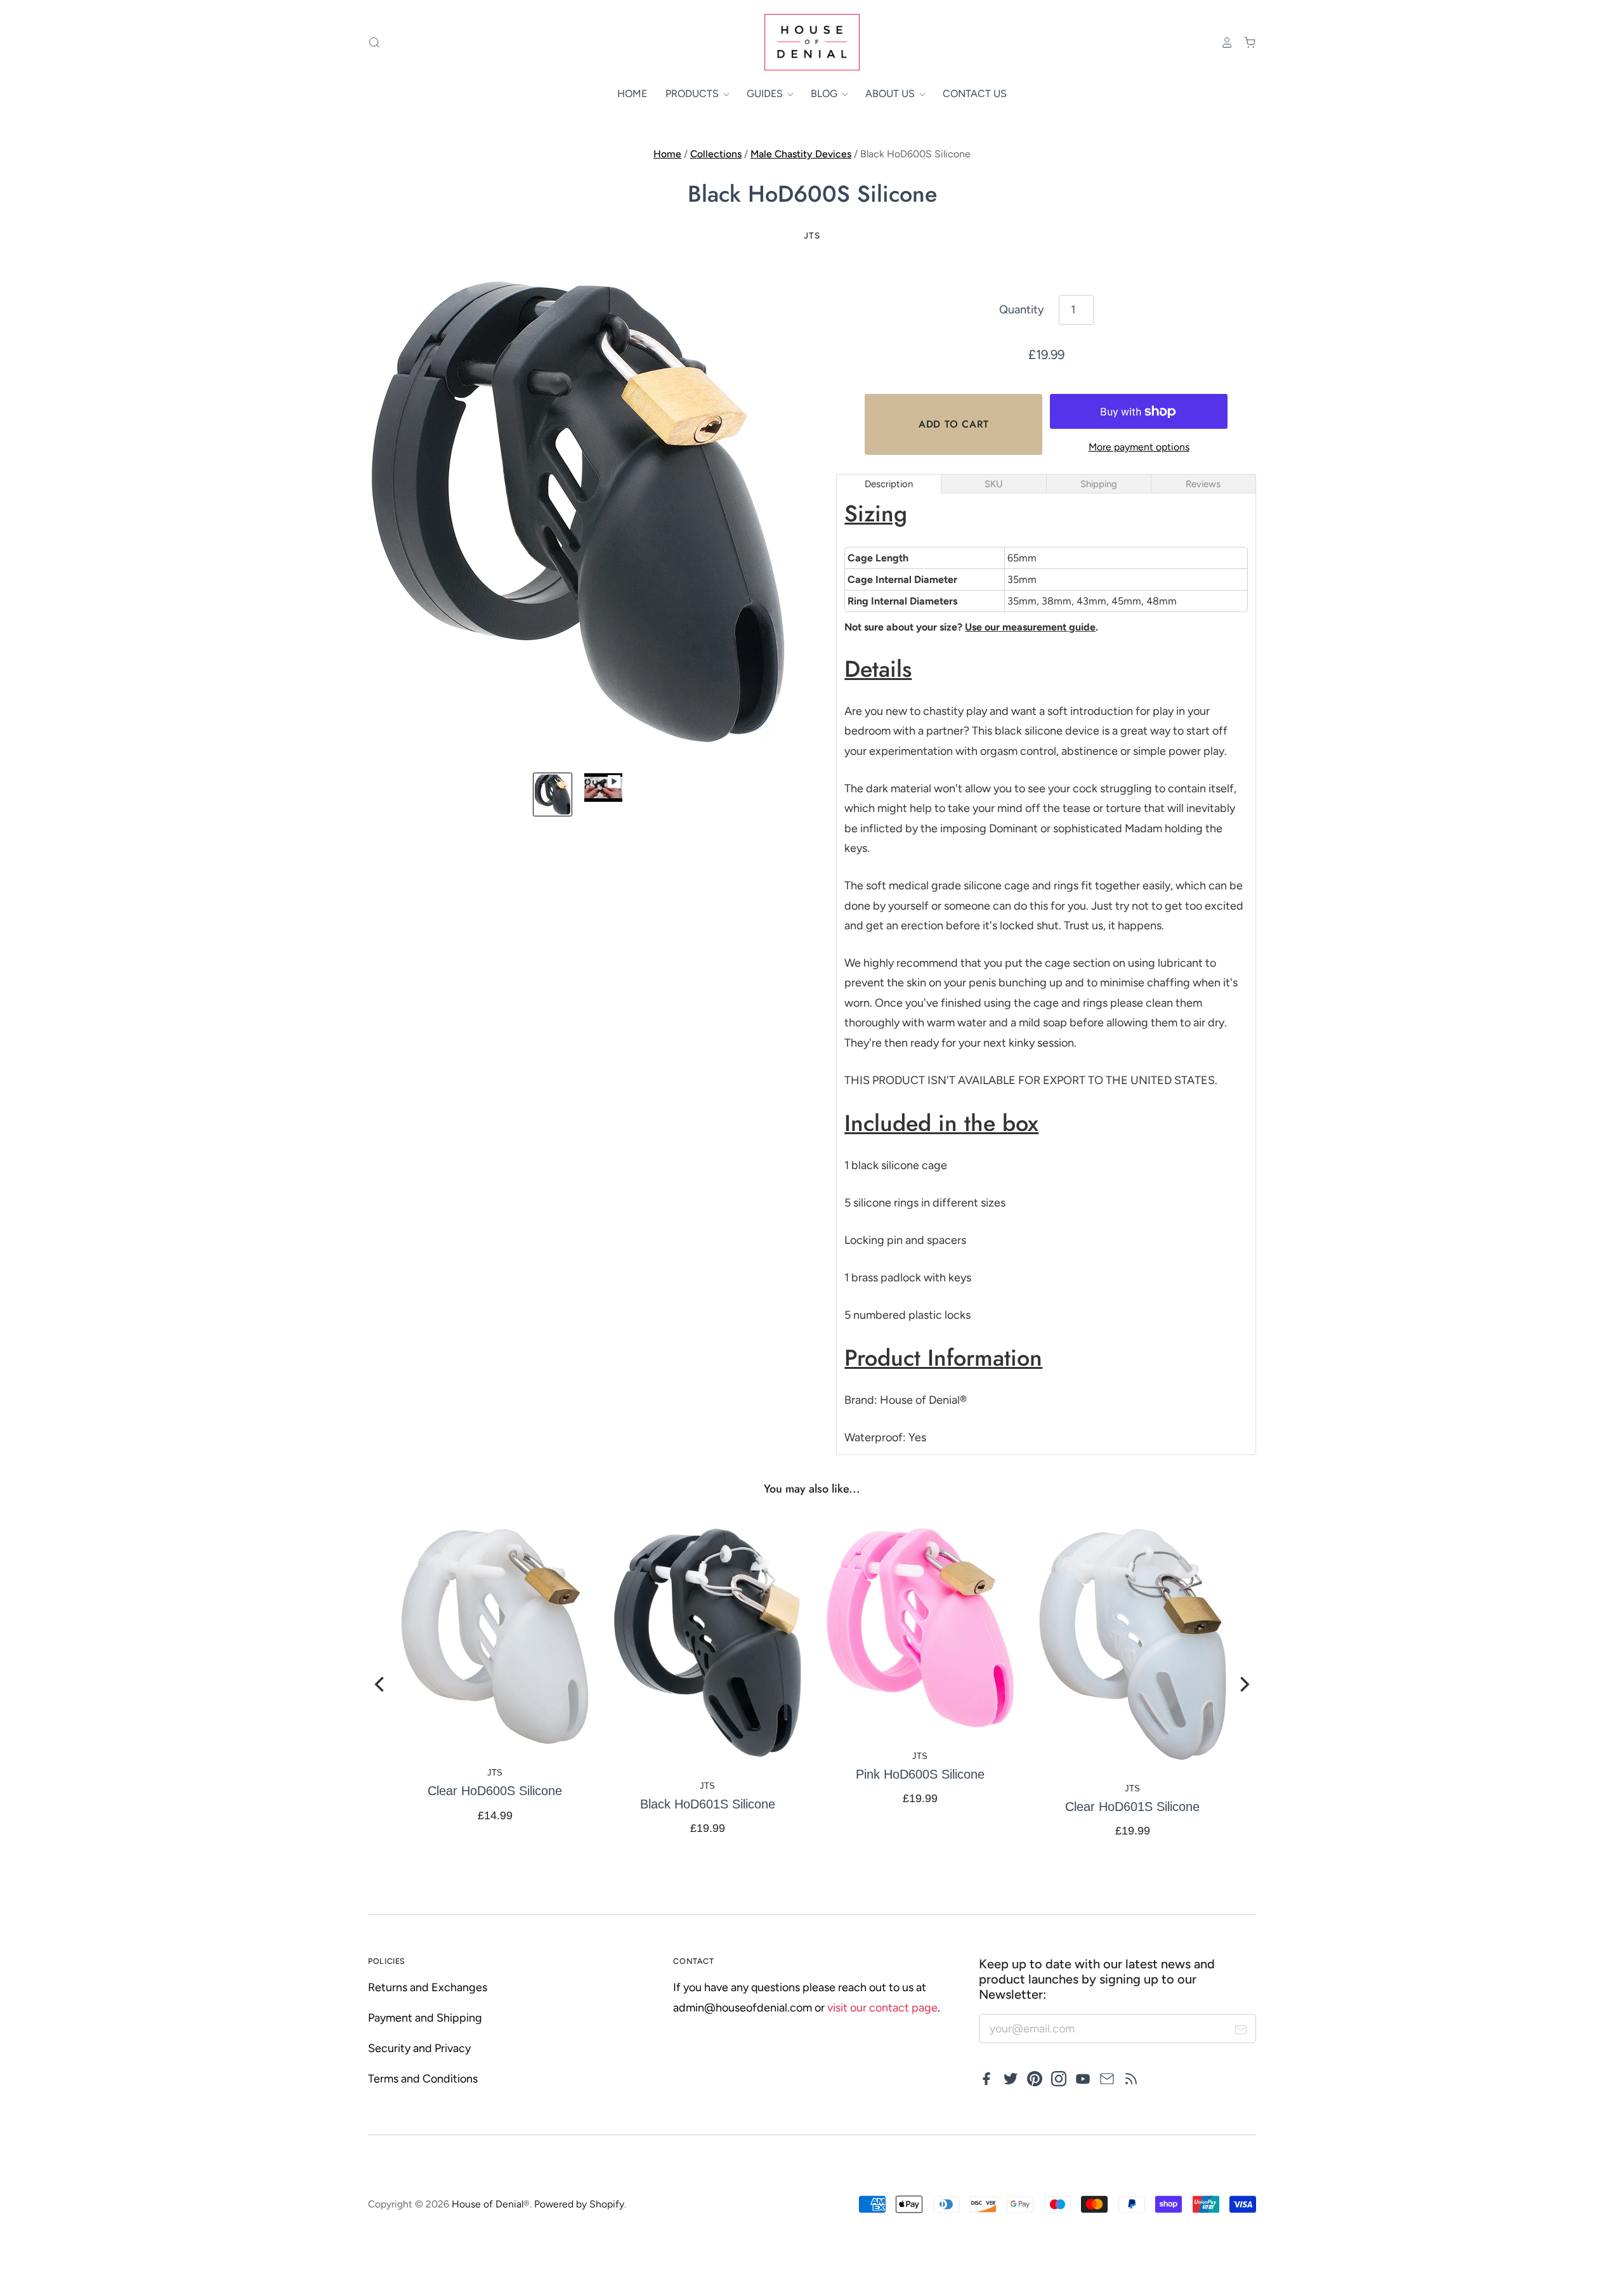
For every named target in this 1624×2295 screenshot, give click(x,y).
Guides (766, 94)
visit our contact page (882, 2008)
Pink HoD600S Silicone (920, 1774)
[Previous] (381, 1684)
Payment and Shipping (425, 2018)
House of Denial (488, 2204)
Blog (825, 94)
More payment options (1139, 447)
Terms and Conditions (423, 2079)
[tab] (889, 484)
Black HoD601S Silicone (707, 1804)
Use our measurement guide (1030, 627)
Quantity (1021, 310)
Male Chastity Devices (801, 154)
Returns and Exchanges (428, 1987)
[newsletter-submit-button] (1241, 2032)
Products (693, 94)
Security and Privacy (419, 2048)
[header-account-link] (1221, 43)
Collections (716, 154)
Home (632, 94)
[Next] (1243, 1684)
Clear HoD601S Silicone (1132, 1807)
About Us (891, 94)
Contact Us (975, 94)
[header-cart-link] (1245, 43)
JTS (812, 235)
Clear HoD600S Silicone (495, 1791)
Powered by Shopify (579, 2204)
